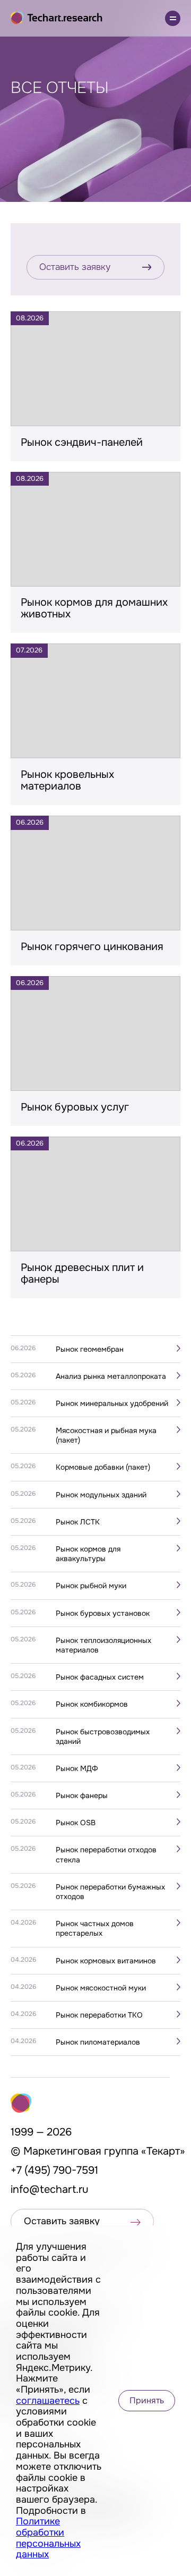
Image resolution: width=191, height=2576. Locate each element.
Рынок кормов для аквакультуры (88, 1554)
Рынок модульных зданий (101, 1495)
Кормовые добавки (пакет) (103, 1467)
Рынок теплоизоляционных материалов (103, 1645)
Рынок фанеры (82, 1795)
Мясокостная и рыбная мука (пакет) (106, 1435)
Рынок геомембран (90, 1349)
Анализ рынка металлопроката (111, 1376)
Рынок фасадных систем (100, 1677)
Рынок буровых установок (103, 1613)
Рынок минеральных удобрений (112, 1403)
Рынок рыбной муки (91, 1586)
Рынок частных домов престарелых (95, 1928)
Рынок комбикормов (92, 1704)
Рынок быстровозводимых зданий (103, 1736)
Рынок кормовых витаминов (106, 1961)
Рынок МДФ (77, 1768)
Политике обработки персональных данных (48, 2538)
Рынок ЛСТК (78, 1522)
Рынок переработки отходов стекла (106, 1854)
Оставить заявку (75, 267)
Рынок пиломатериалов (98, 2042)
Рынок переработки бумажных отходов (110, 1892)
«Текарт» (163, 2151)
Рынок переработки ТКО (99, 2015)
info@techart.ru (50, 2189)
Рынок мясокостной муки (101, 1988)
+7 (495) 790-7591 (54, 2170)
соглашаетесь (48, 2401)
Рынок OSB (76, 1823)
